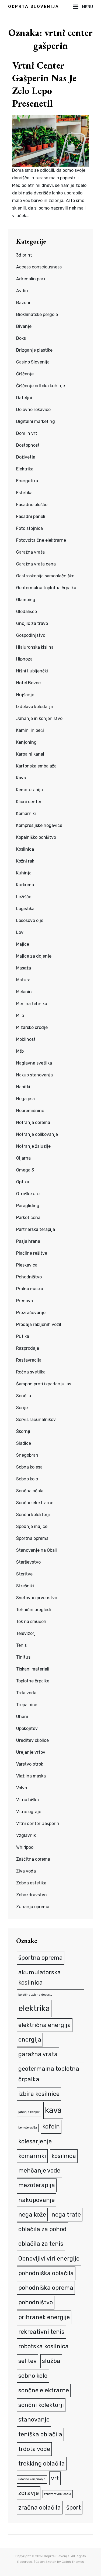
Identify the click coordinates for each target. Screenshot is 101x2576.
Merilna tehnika (32, 1004)
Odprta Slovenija (34, 6)
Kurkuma (25, 885)
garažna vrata (38, 2054)
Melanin (24, 992)
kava (53, 2110)
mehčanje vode (39, 2171)
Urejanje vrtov (31, 1752)
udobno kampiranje (32, 2479)
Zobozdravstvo (31, 1895)
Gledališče (27, 612)
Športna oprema (32, 1538)
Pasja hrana (28, 1241)
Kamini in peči (30, 730)
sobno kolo (33, 2376)
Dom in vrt (27, 433)
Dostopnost (28, 445)
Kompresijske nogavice (39, 825)
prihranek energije (44, 2317)
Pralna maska (30, 1289)
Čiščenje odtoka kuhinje (41, 386)
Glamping (26, 600)
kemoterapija (28, 2128)
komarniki (32, 2156)
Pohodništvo (29, 1277)
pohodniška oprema (46, 2288)
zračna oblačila (40, 2508)
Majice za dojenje (34, 956)
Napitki (23, 1087)
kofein (51, 2127)
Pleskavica (27, 1265)
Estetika (24, 493)
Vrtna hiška (27, 1800)
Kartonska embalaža (36, 766)
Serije (22, 1408)
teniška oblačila (40, 2434)
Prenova (25, 1301)
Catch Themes (73, 2562)
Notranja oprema (33, 1122)
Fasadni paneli (31, 516)
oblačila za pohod (42, 2229)
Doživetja (26, 457)
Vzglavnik (26, 1835)
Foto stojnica (29, 528)
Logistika (25, 909)
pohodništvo (36, 2302)
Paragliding (28, 1206)
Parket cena (28, 1218)
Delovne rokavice (33, 410)
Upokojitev (27, 1728)
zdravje (29, 2493)
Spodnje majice (32, 1526)
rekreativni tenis (41, 2332)
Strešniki (25, 1586)
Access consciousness (39, 267)
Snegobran (27, 1455)
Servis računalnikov (36, 1420)
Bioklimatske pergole (37, 314)
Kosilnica (25, 849)
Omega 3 (25, 1170)
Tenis (21, 1645)
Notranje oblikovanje (37, 1134)
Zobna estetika (31, 1883)
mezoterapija (37, 2185)
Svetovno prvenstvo (37, 1598)
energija (30, 2040)
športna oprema (41, 1958)
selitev (27, 2361)
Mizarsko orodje (32, 1027)
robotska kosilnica (43, 2346)
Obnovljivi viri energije (49, 2259)
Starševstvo (28, 1562)
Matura (23, 980)
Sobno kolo (27, 1479)
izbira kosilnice (39, 2094)
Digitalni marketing (36, 421)
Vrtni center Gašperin (38, 1824)
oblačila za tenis (41, 2244)
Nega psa (25, 1099)
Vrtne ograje (29, 1812)
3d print (24, 255)
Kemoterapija (29, 790)
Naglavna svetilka (34, 1063)
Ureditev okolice (32, 1740)
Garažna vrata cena (36, 564)
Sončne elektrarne (35, 1503)
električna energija (45, 2025)
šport (74, 2508)
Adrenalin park (31, 279)
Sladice (24, 1443)
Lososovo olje (30, 920)
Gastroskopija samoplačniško (45, 576)
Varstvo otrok (30, 1764)
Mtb (20, 1051)
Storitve (24, 1574)
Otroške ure (28, 1194)
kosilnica (64, 2156)
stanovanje (34, 2420)
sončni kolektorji (41, 2405)
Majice (23, 944)
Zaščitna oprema (33, 1859)
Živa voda (26, 1871)
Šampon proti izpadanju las (44, 1384)
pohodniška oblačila (46, 2273)
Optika (23, 1182)
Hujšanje (25, 695)
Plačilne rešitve (32, 1253)
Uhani (22, 1717)
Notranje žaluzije (33, 1146)
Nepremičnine (30, 1111)
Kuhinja (24, 873)
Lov (20, 932)
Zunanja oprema (33, 1907)
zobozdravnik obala (58, 2494)
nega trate (66, 2215)
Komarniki (26, 814)
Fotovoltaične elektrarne (41, 540)
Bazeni (23, 303)
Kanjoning (26, 742)
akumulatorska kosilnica (40, 1977)
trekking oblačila (42, 2464)
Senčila (24, 1396)
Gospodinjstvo (31, 635)
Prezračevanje (31, 1313)
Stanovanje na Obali (36, 1550)
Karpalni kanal (30, 754)
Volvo (22, 1788)
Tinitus (23, 1657)
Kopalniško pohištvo (36, 837)
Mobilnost (26, 1039)
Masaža (24, 968)
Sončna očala (30, 1491)
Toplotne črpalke (33, 1681)
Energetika (27, 481)
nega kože (32, 2215)
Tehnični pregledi (34, 1610)
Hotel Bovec (28, 683)
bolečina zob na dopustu (35, 1995)
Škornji (23, 1431)
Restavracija (29, 1360)
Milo (20, 1016)
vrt (55, 2478)
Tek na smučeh (31, 1622)
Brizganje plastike (34, 350)
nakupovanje (36, 2200)
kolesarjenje (35, 2141)
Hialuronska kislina (35, 647)
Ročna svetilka (31, 1372)
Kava (21, 778)
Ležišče (24, 897)
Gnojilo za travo (32, 623)
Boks (21, 338)
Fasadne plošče (32, 505)
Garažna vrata (30, 552)
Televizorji (26, 1633)
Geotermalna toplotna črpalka (46, 588)
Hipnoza (24, 659)
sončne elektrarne (44, 2390)
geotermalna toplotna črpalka (49, 2074)
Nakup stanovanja (34, 1075)
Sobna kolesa (29, 1467)
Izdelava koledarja (34, 707)
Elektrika (25, 469)
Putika (23, 1336)
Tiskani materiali (33, 1669)
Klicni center (29, 802)
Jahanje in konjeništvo (39, 718)
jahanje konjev (29, 2112)
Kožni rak (25, 861)
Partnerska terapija (36, 1229)
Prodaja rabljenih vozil (39, 1324)
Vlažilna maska (31, 1776)
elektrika (34, 2008)
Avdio (22, 291)
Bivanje (24, 326)
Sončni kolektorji (33, 1515)
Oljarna (23, 1158)
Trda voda (26, 1693)
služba (51, 2361)
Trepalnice (27, 1705)
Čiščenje (25, 374)
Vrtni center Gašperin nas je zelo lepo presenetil (44, 84)
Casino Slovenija (33, 362)
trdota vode (34, 2449)
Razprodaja (28, 1348)
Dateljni (24, 398)
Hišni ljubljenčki (32, 671)
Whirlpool (25, 1847)
